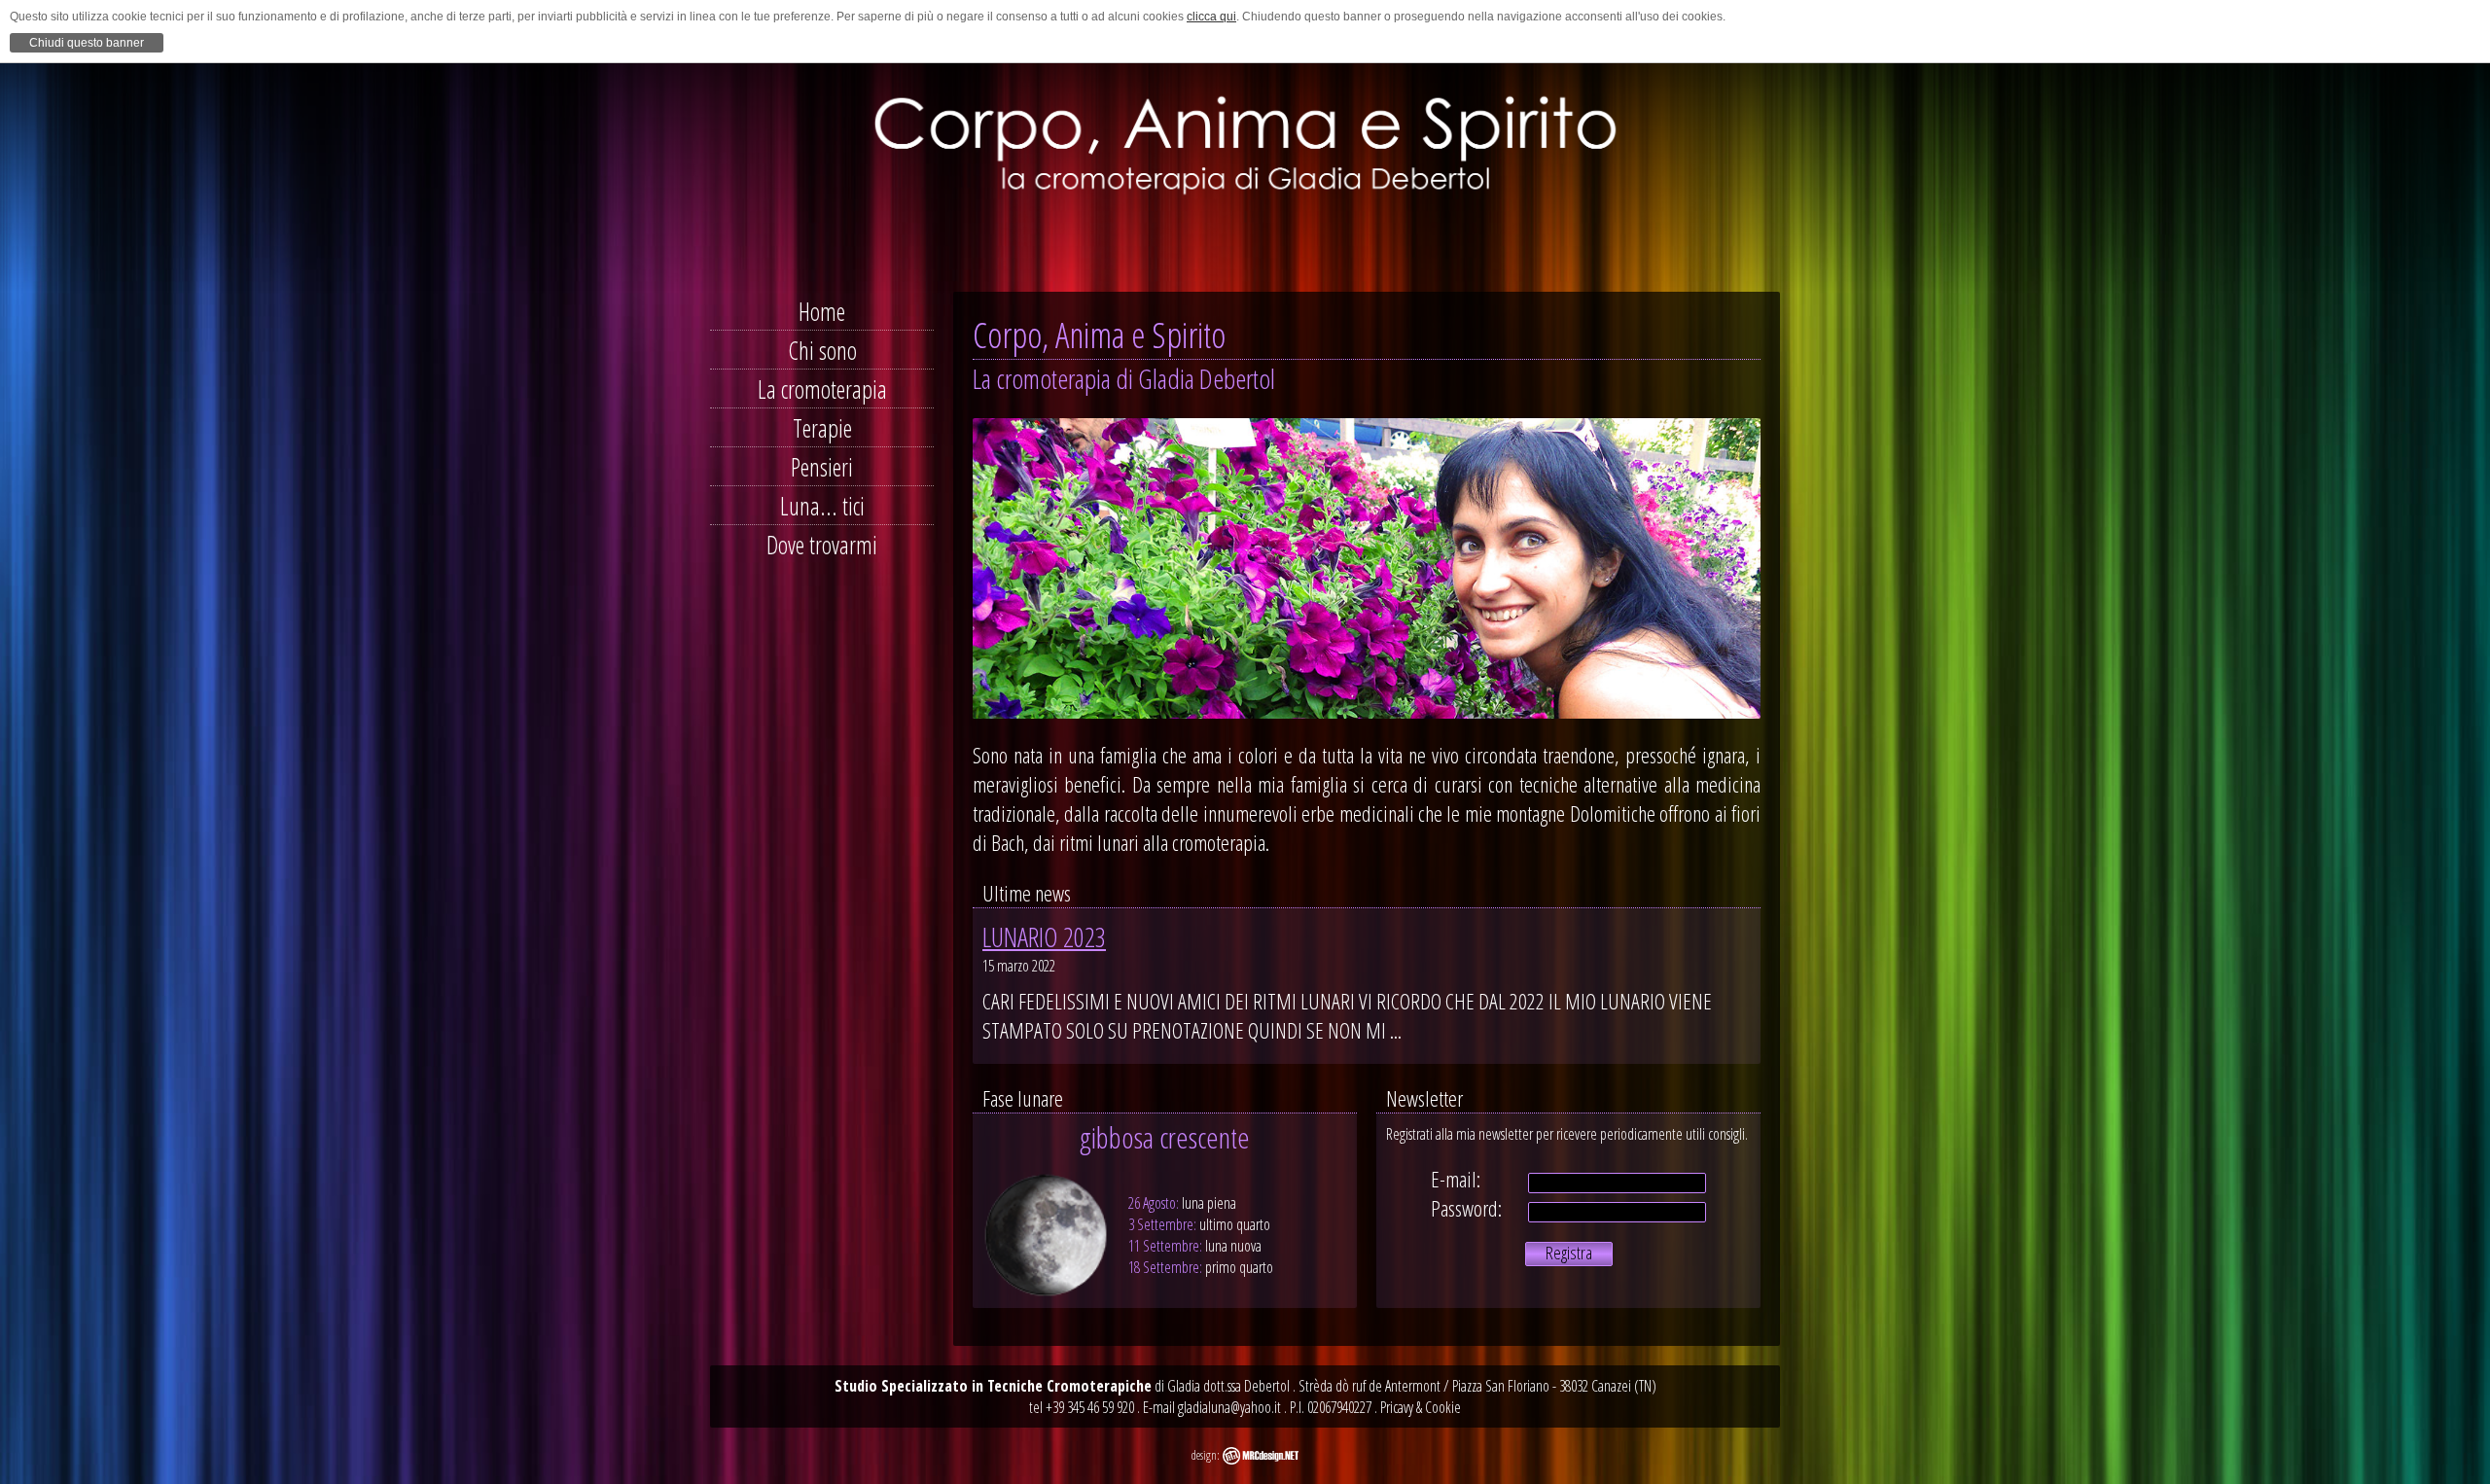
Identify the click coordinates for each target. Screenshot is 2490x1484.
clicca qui (1211, 17)
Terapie (822, 428)
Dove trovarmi (822, 545)
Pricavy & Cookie (1421, 1407)
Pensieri (822, 467)
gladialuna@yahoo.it (1229, 1407)
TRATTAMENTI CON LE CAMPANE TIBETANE (1165, 1051)
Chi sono (822, 350)
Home (822, 311)
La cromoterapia (822, 389)
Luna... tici (822, 506)
